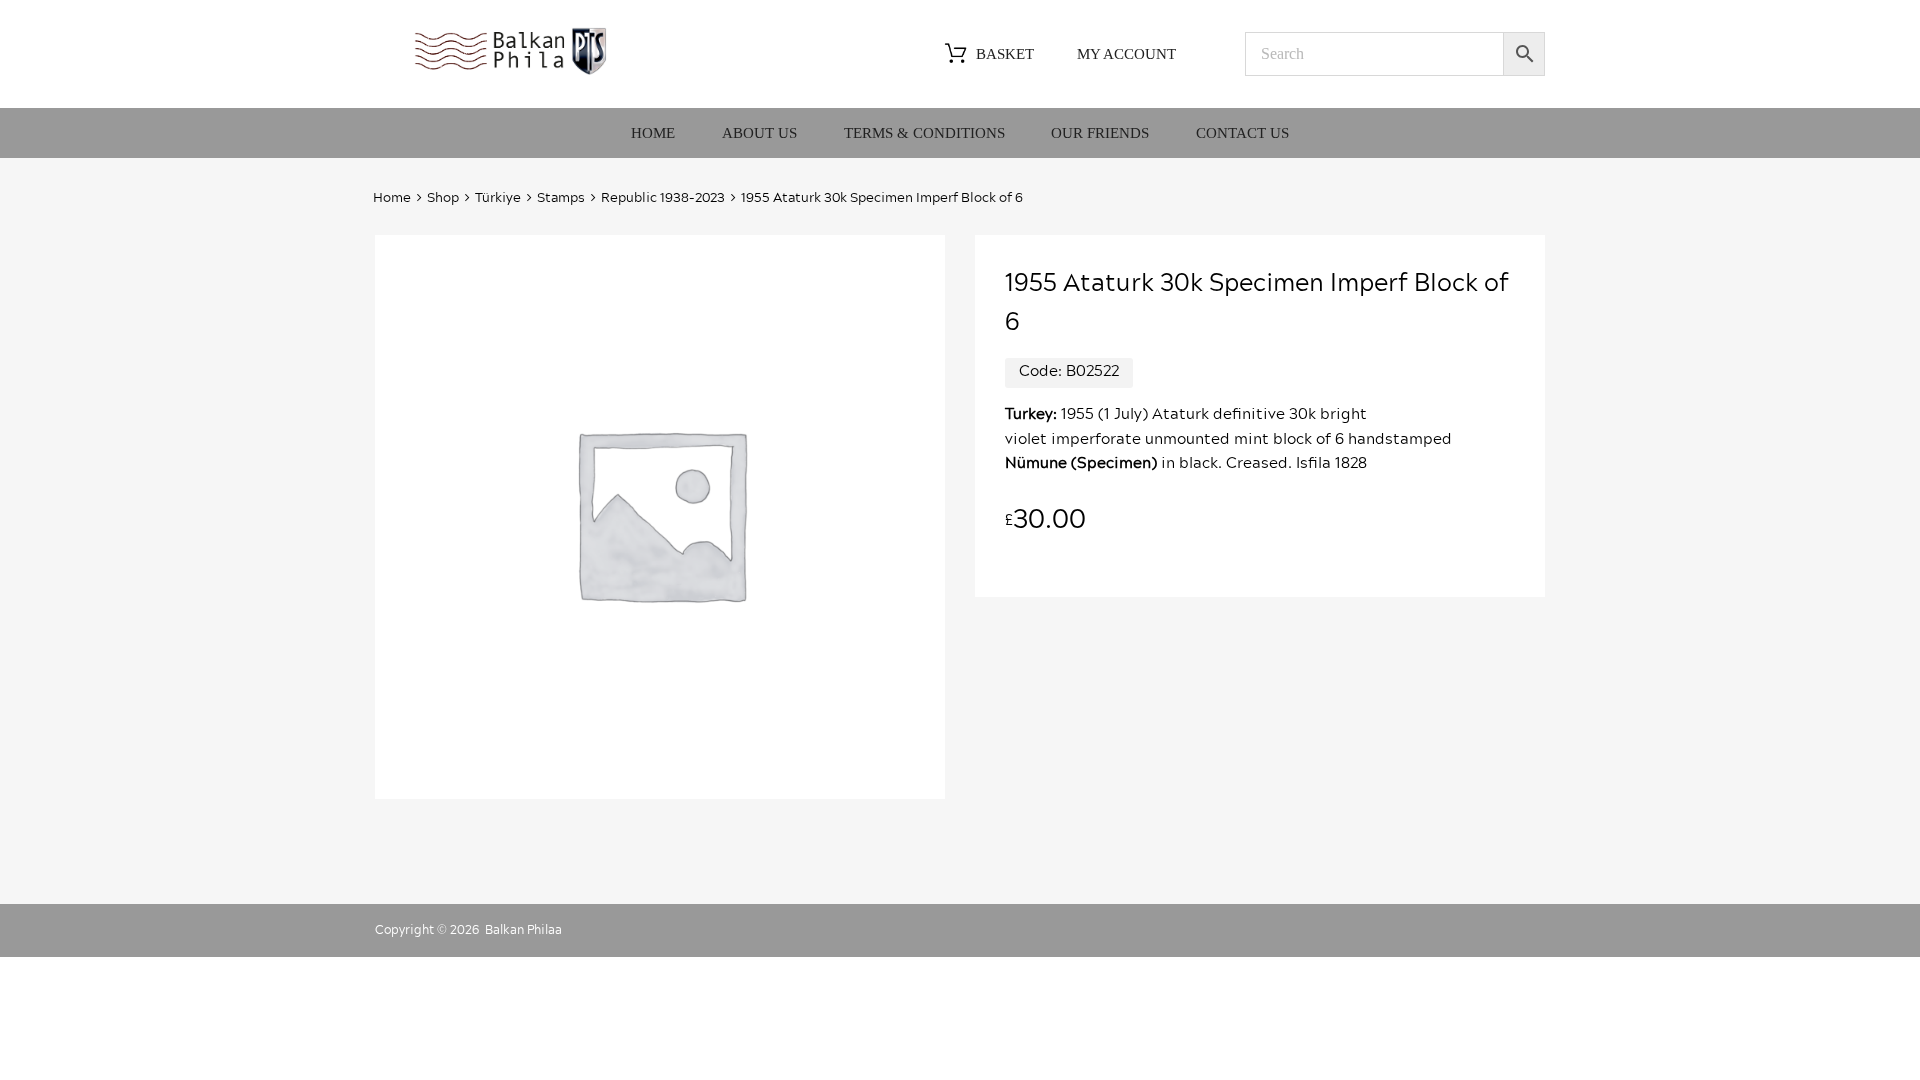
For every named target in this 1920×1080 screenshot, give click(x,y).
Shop (443, 198)
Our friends (1100, 133)
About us (759, 133)
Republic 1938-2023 (663, 198)
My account (1126, 54)
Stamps (561, 198)
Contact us (1242, 133)
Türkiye (498, 198)
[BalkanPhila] (511, 73)
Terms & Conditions (924, 133)
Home (653, 133)
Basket (1005, 54)
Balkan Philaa (523, 930)
